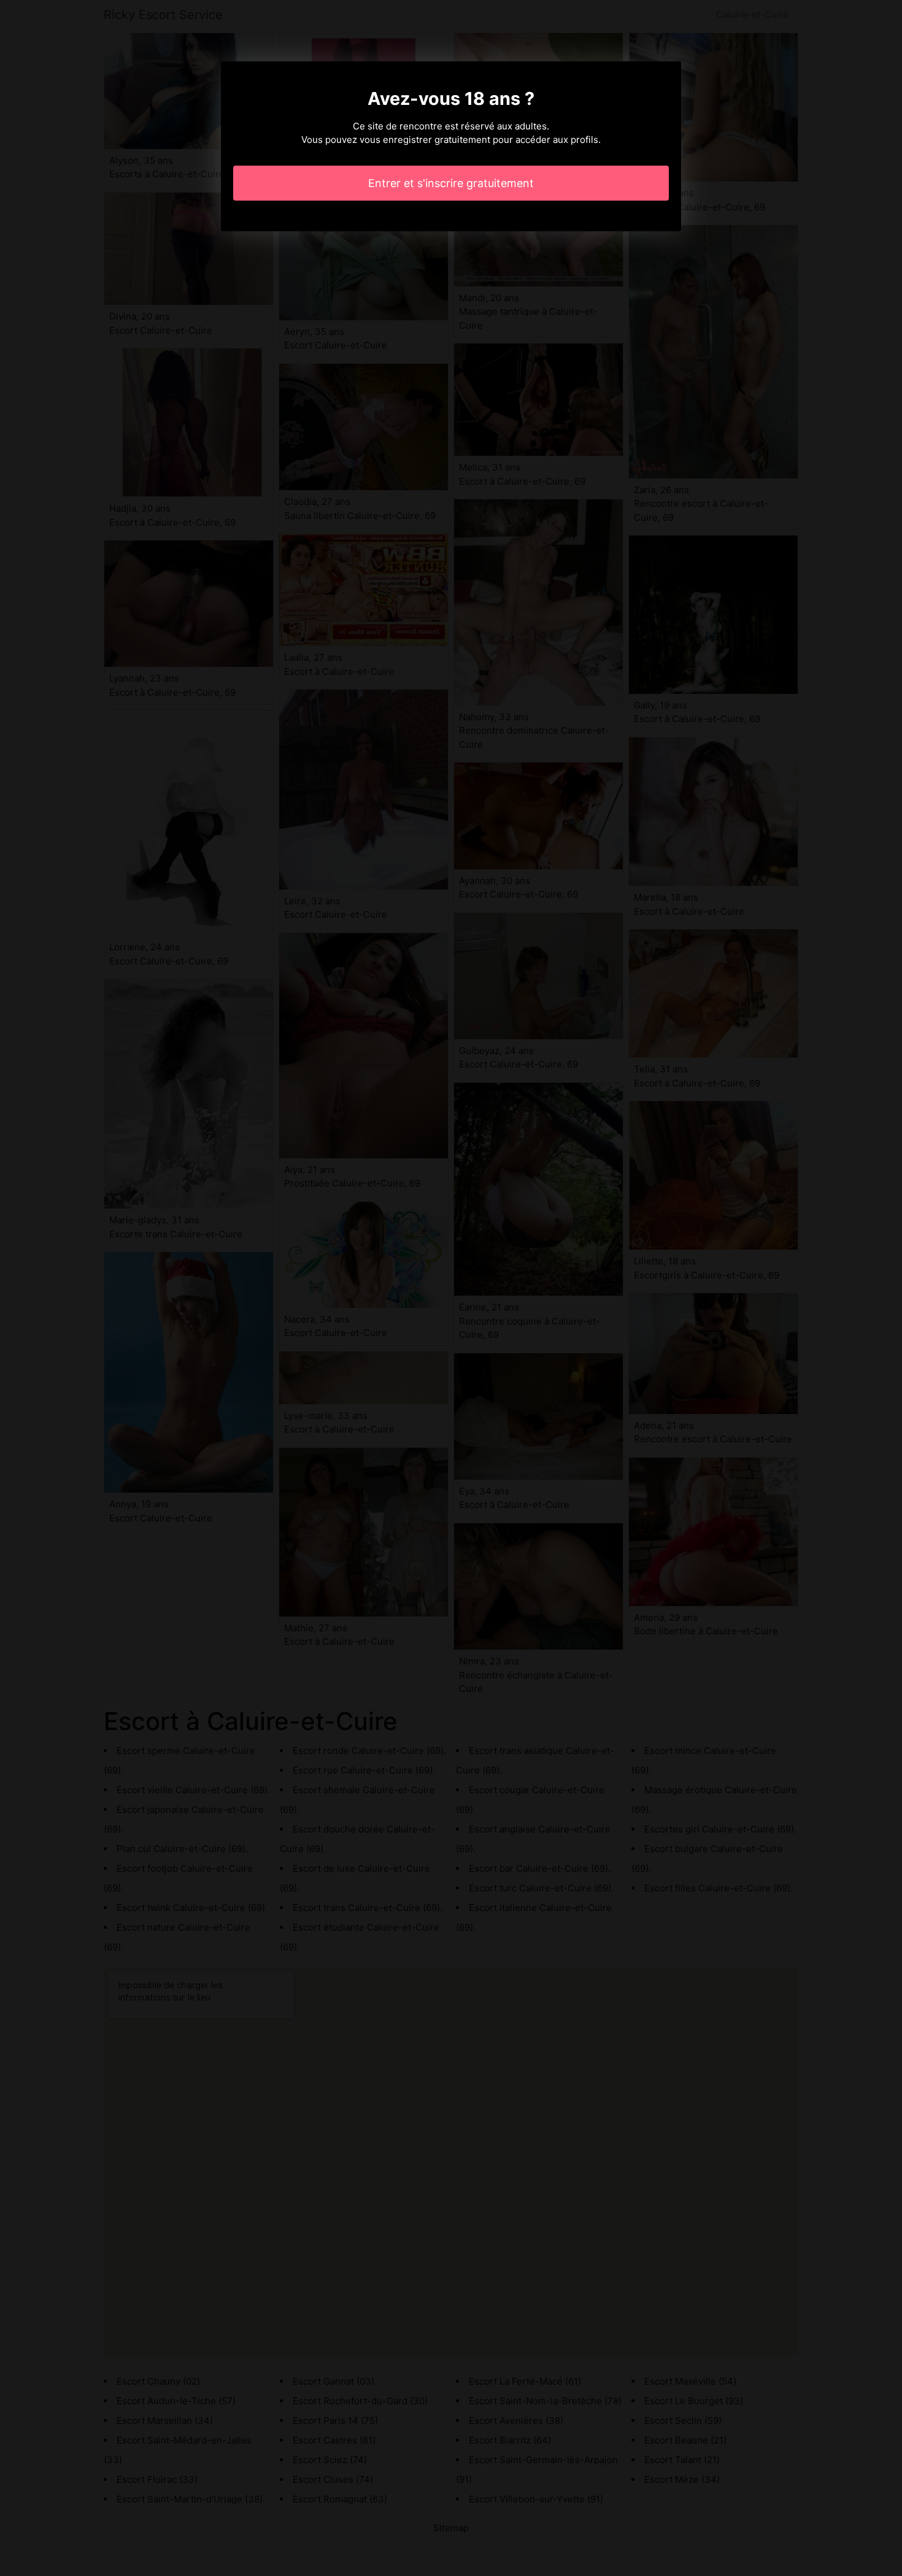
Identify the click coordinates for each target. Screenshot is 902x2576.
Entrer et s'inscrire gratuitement (451, 183)
